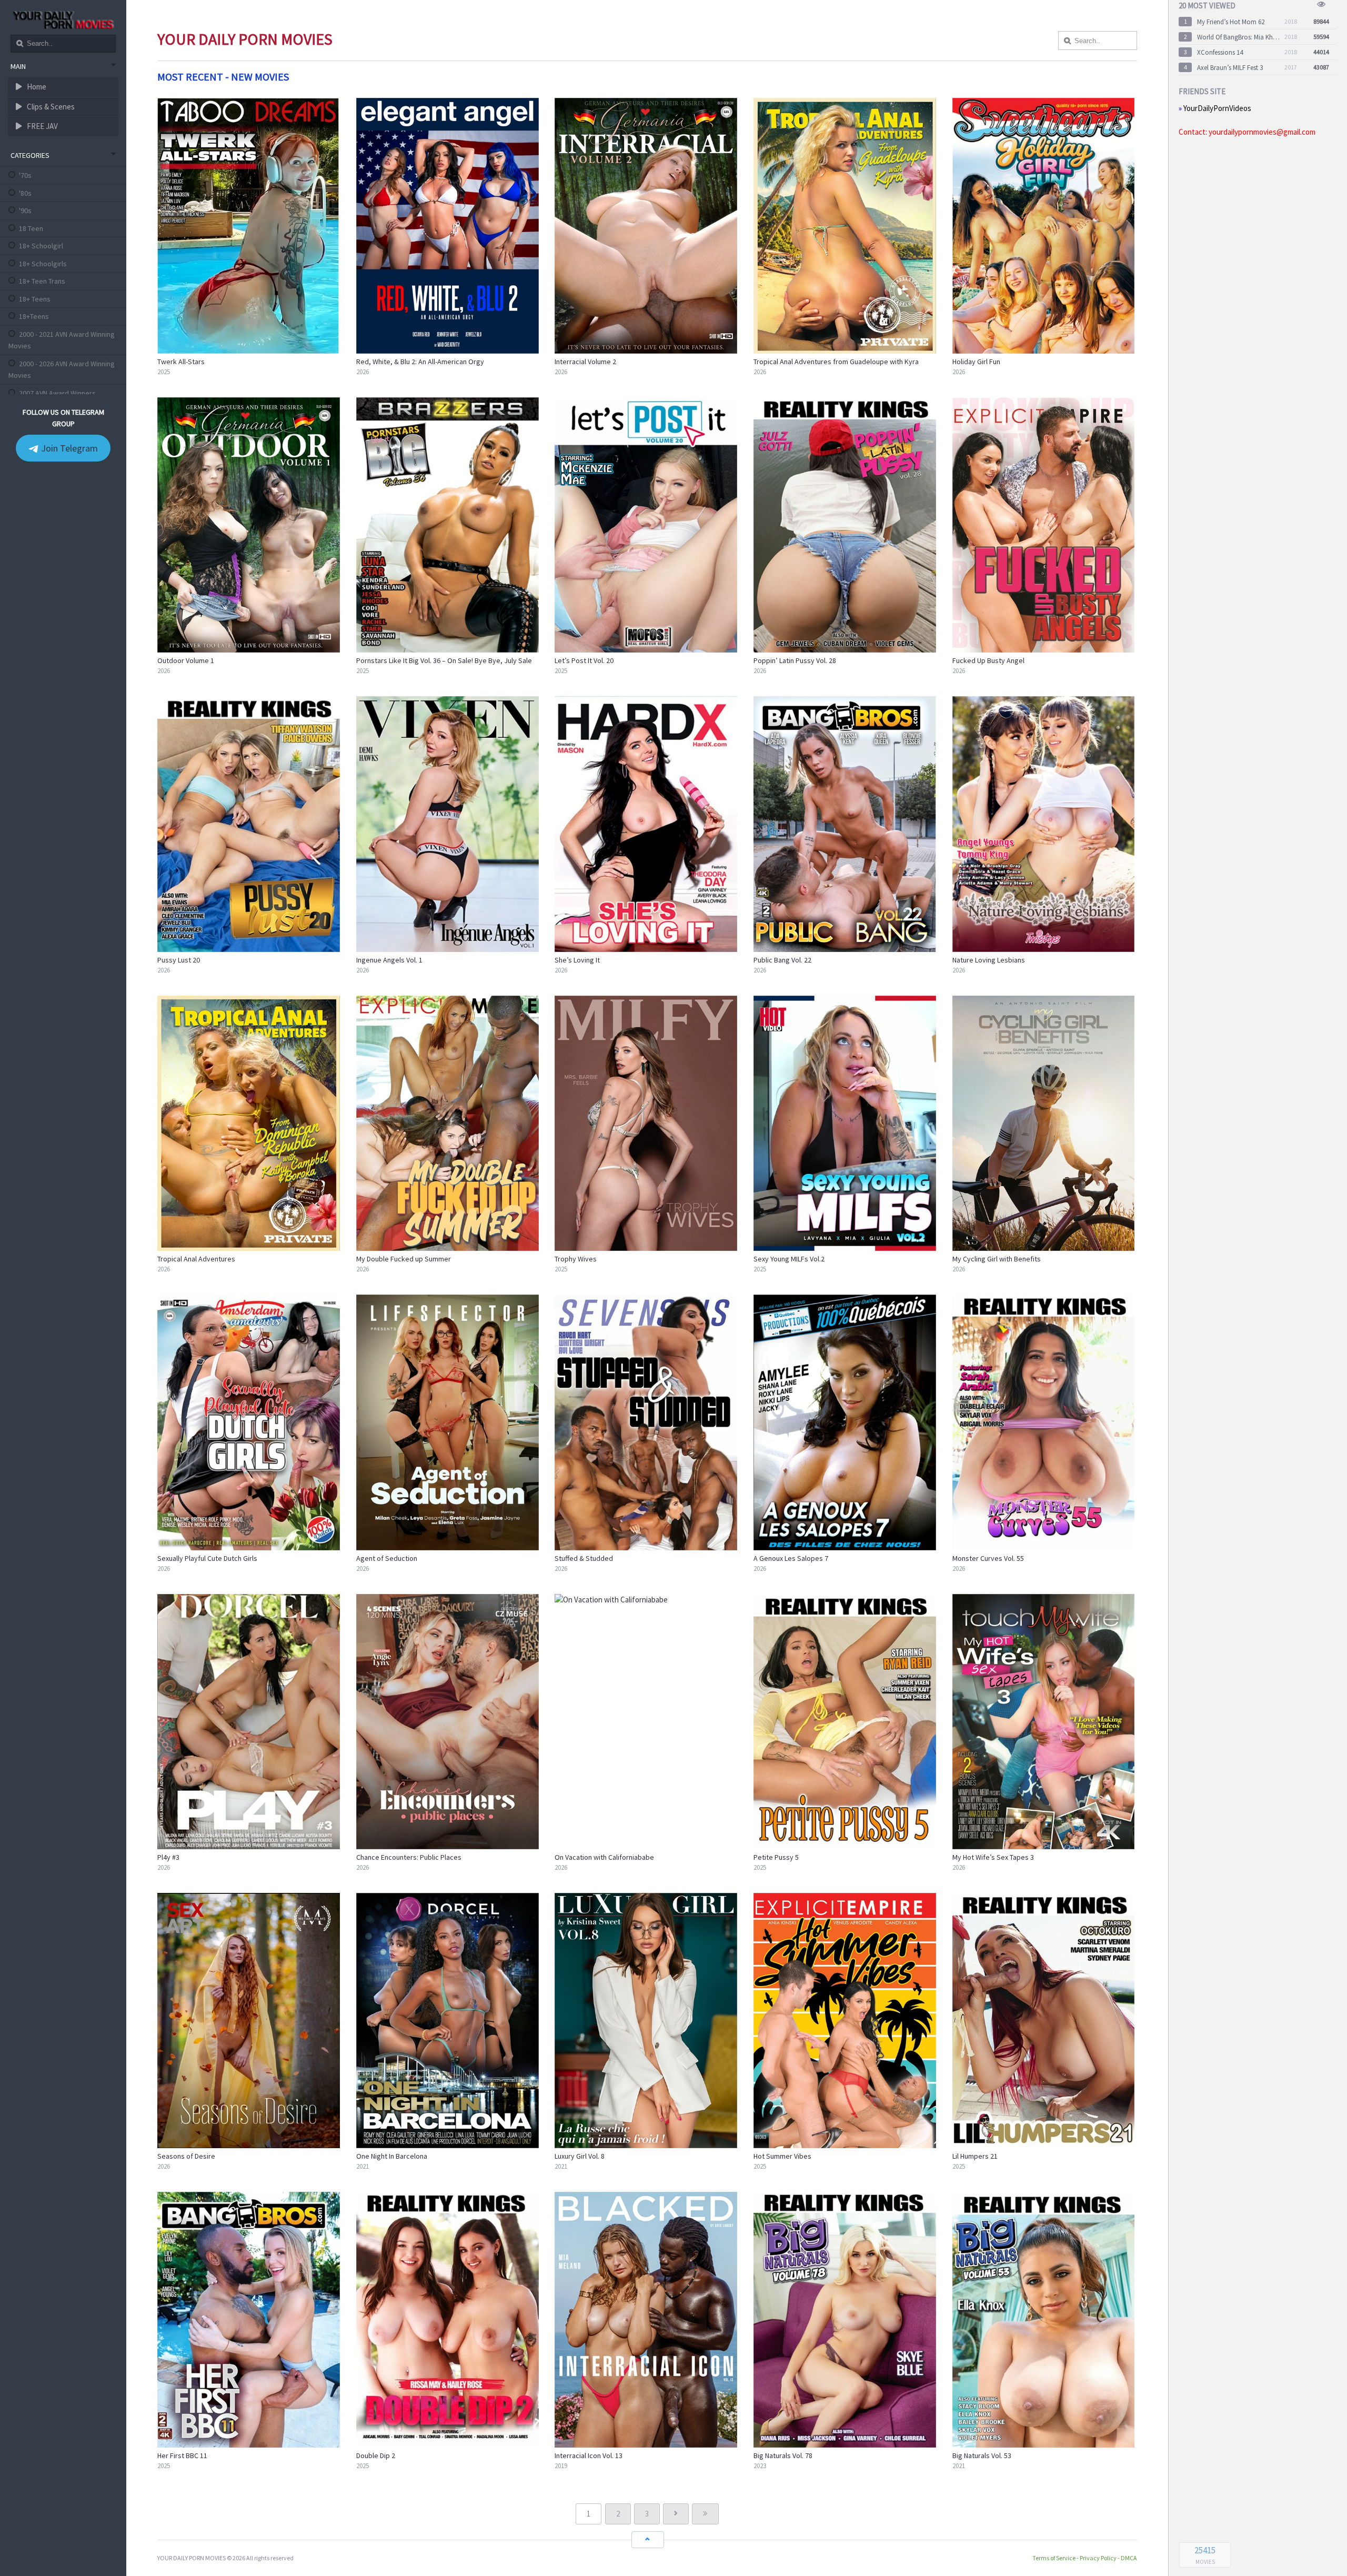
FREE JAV (42, 126)
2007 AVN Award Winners (57, 393)
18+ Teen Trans (42, 281)
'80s (25, 193)
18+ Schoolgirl (41, 246)
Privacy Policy (1098, 2558)
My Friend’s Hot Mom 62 (1231, 22)
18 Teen (31, 228)
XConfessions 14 (1220, 52)
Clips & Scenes (50, 107)
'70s (25, 175)
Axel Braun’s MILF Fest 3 (1230, 68)
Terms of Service (1054, 2558)
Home (36, 87)
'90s (25, 211)
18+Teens (34, 316)
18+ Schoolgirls (43, 264)
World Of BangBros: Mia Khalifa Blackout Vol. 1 (1239, 37)
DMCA (1129, 2558)
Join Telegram (68, 448)
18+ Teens (35, 299)
